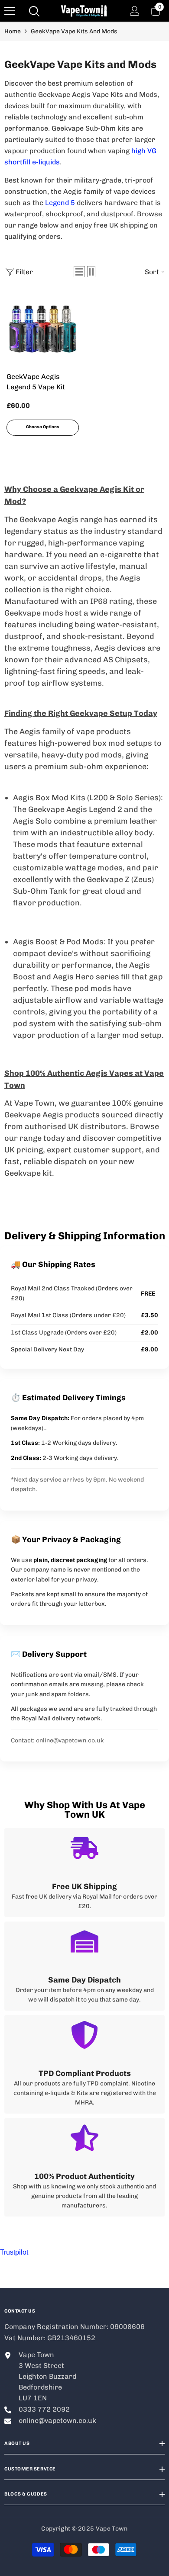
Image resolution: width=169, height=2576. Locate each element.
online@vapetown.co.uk (70, 1740)
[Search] (34, 11)
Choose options (43, 427)
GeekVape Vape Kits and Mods (74, 31)
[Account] (135, 11)
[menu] (10, 11)
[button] (79, 272)
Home (13, 31)
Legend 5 (60, 203)
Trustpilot (14, 2252)
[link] (84, 1873)
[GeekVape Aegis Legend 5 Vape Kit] (43, 329)
